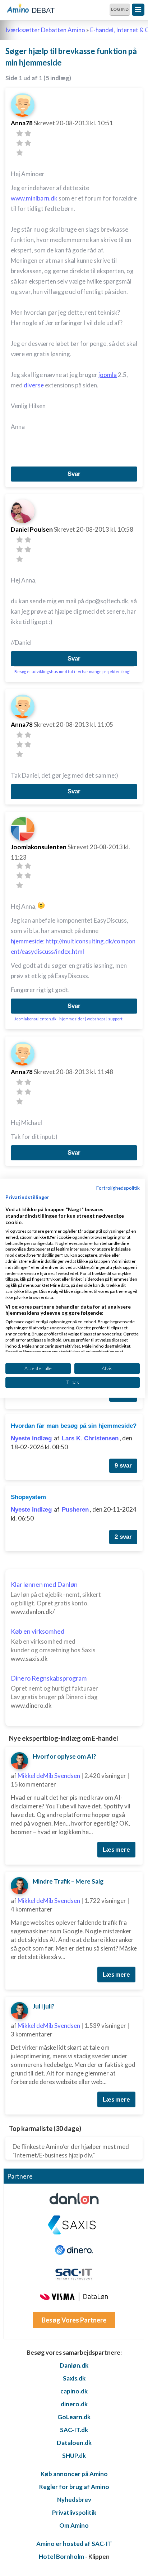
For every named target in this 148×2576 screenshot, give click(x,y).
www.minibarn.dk (34, 198)
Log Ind (120, 9)
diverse (34, 385)
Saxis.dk (74, 2378)
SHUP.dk (74, 2456)
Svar (74, 474)
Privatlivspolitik (74, 2512)
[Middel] (20, 143)
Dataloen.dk (74, 2443)
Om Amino (74, 2525)
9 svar (123, 1466)
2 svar (123, 1537)
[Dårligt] (20, 133)
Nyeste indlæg (31, 1438)
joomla (108, 375)
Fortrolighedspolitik (118, 1187)
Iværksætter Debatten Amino (45, 30)
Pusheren (75, 1510)
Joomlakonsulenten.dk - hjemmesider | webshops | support (68, 1019)
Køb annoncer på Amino (74, 2474)
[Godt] (28, 143)
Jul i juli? (44, 2006)
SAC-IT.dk (74, 2430)
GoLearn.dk (74, 2417)
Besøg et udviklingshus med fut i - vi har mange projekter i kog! (72, 671)
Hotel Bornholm (61, 2556)
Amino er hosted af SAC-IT (74, 2544)
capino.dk (74, 2391)
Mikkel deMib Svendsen (49, 1776)
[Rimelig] (28, 133)
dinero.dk (74, 2404)
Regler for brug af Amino (74, 2487)
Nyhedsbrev (74, 2500)
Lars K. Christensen (90, 1438)
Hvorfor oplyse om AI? (64, 1756)
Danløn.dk (74, 2365)
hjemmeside (27, 941)
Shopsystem (28, 1497)
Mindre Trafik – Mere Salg (68, 1881)
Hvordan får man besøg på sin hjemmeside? (74, 1426)
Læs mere (116, 1849)
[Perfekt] (20, 153)
